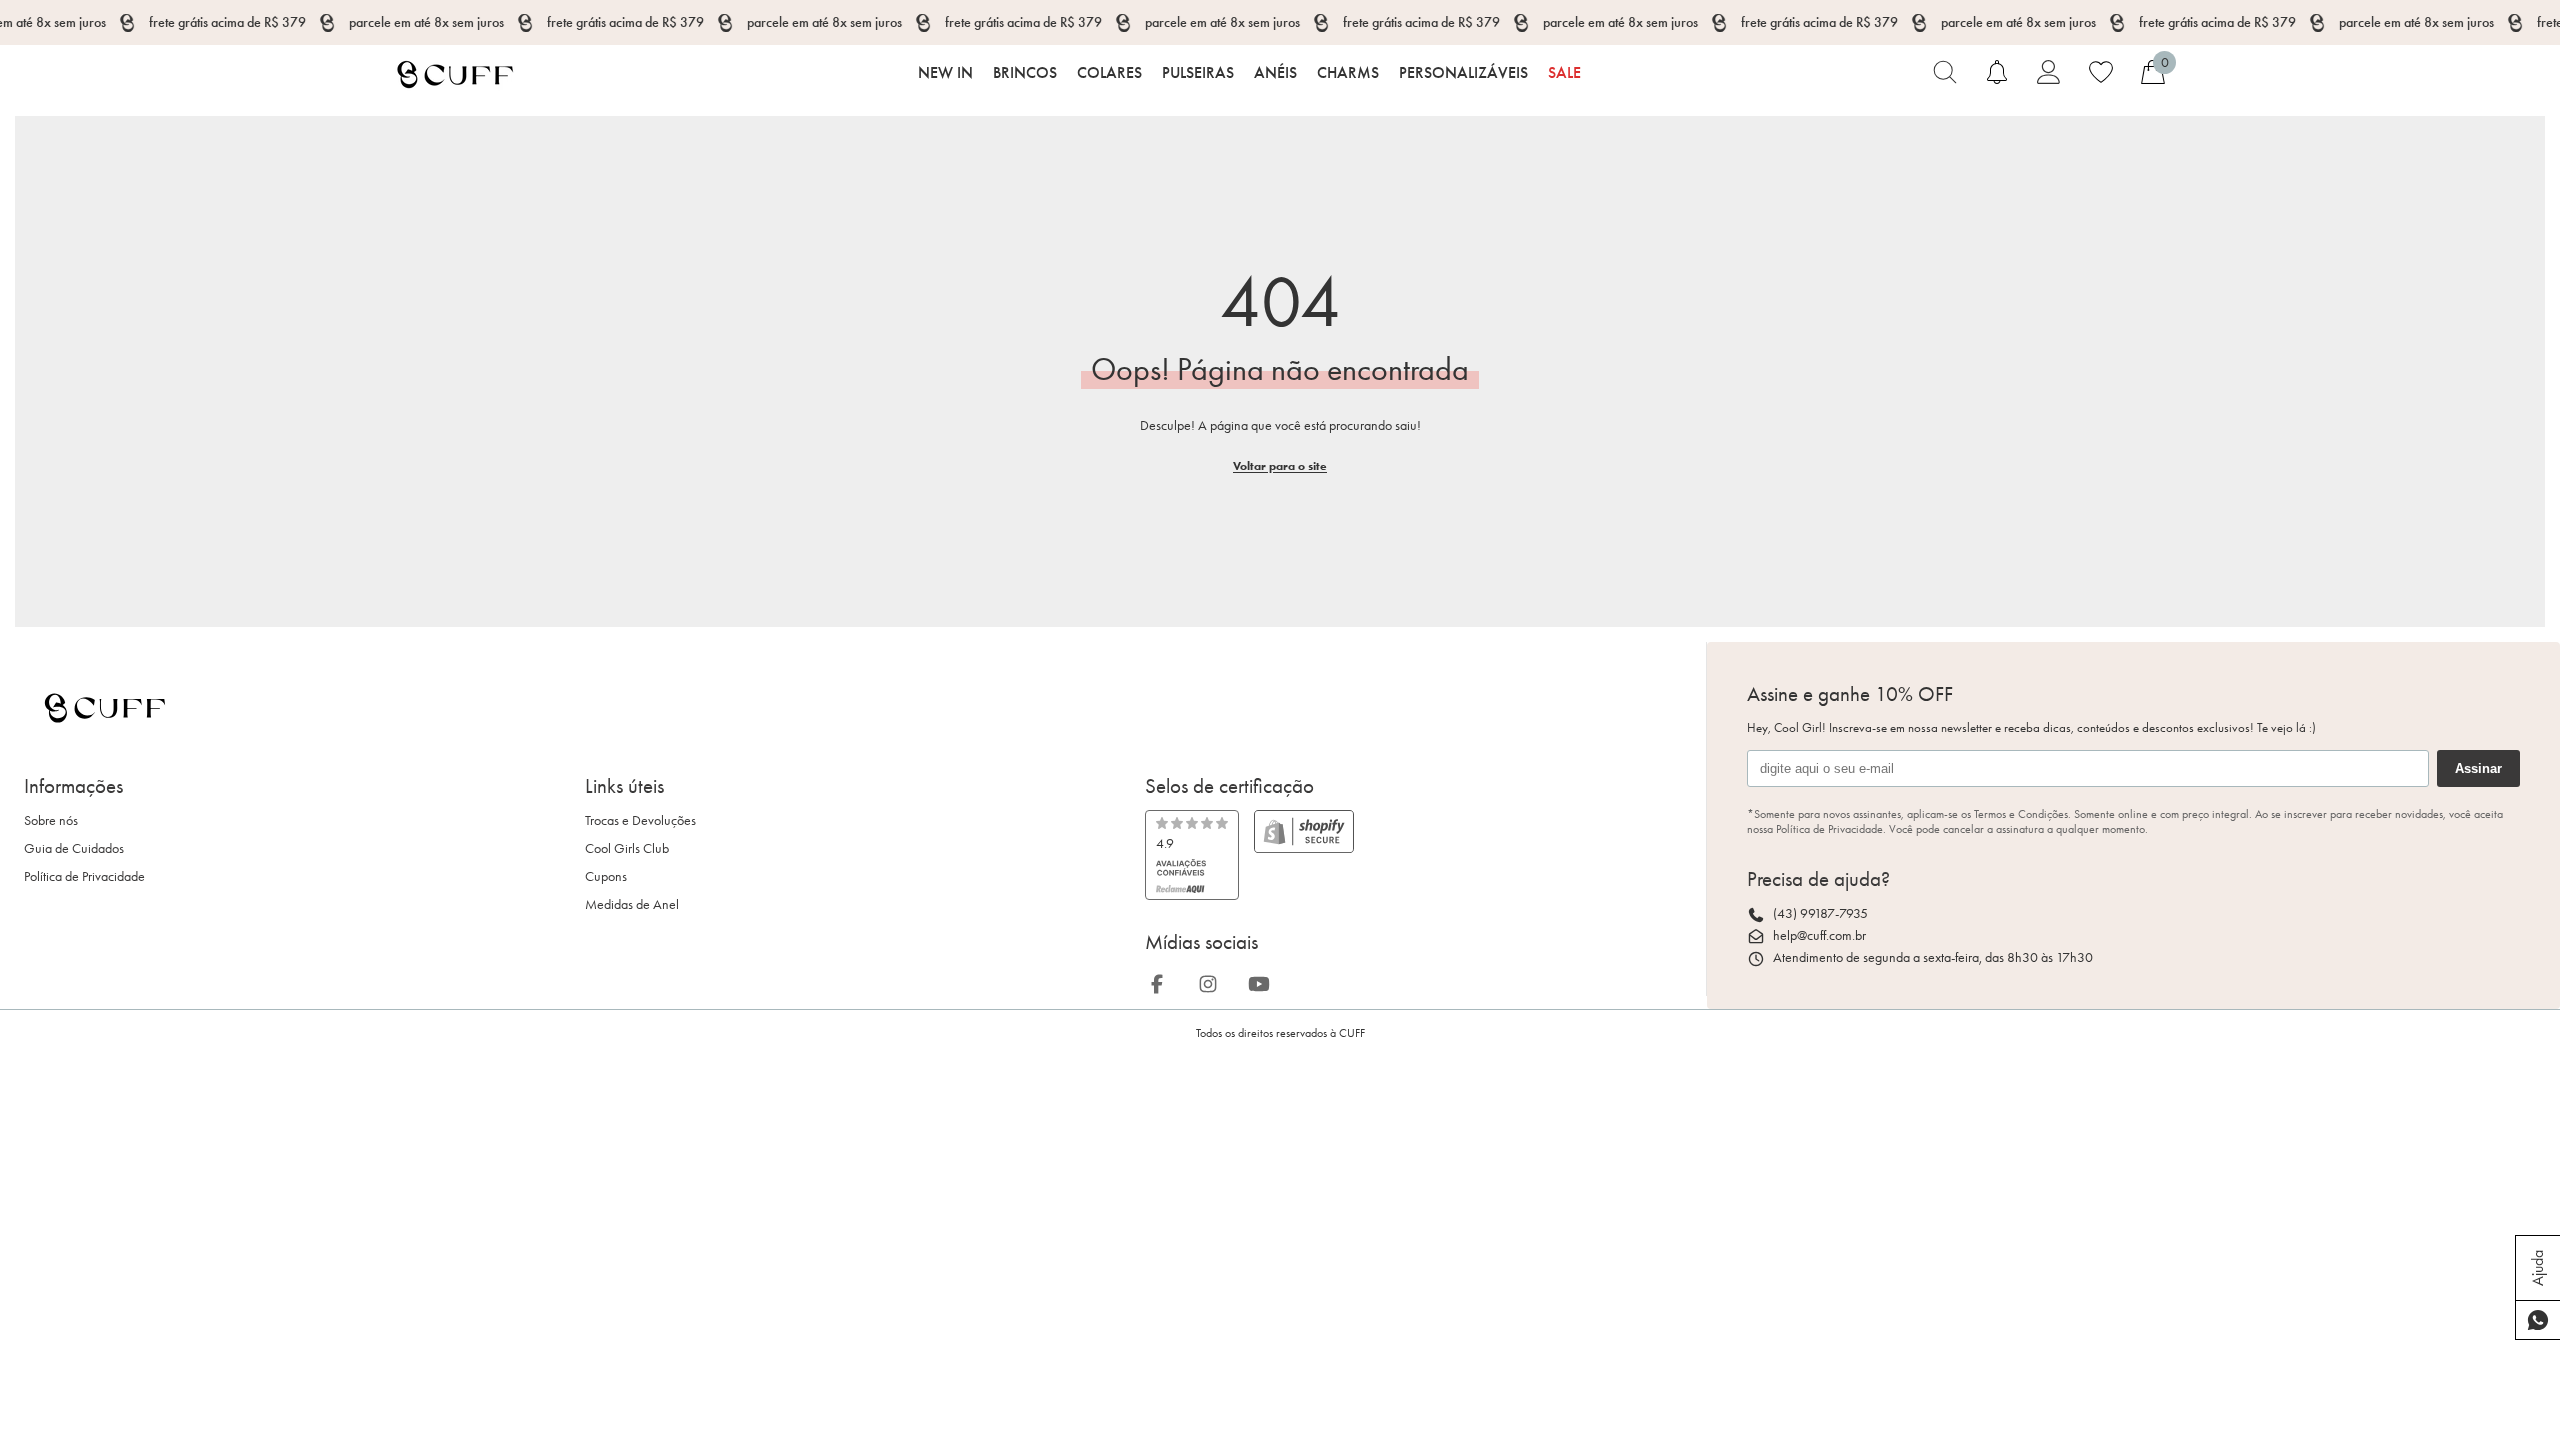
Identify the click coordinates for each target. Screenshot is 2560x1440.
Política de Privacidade (84, 876)
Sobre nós (51, 820)
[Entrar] (2049, 72)
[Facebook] (1163, 981)
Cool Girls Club (627, 848)
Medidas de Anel (632, 904)
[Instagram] (1214, 981)
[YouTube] (1265, 981)
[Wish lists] (2101, 72)
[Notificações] (1997, 72)
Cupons (606, 876)
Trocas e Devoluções (640, 820)
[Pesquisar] (1945, 71)
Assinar (2478, 768)
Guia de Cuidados (74, 848)
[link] (1192, 855)
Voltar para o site (1280, 465)
